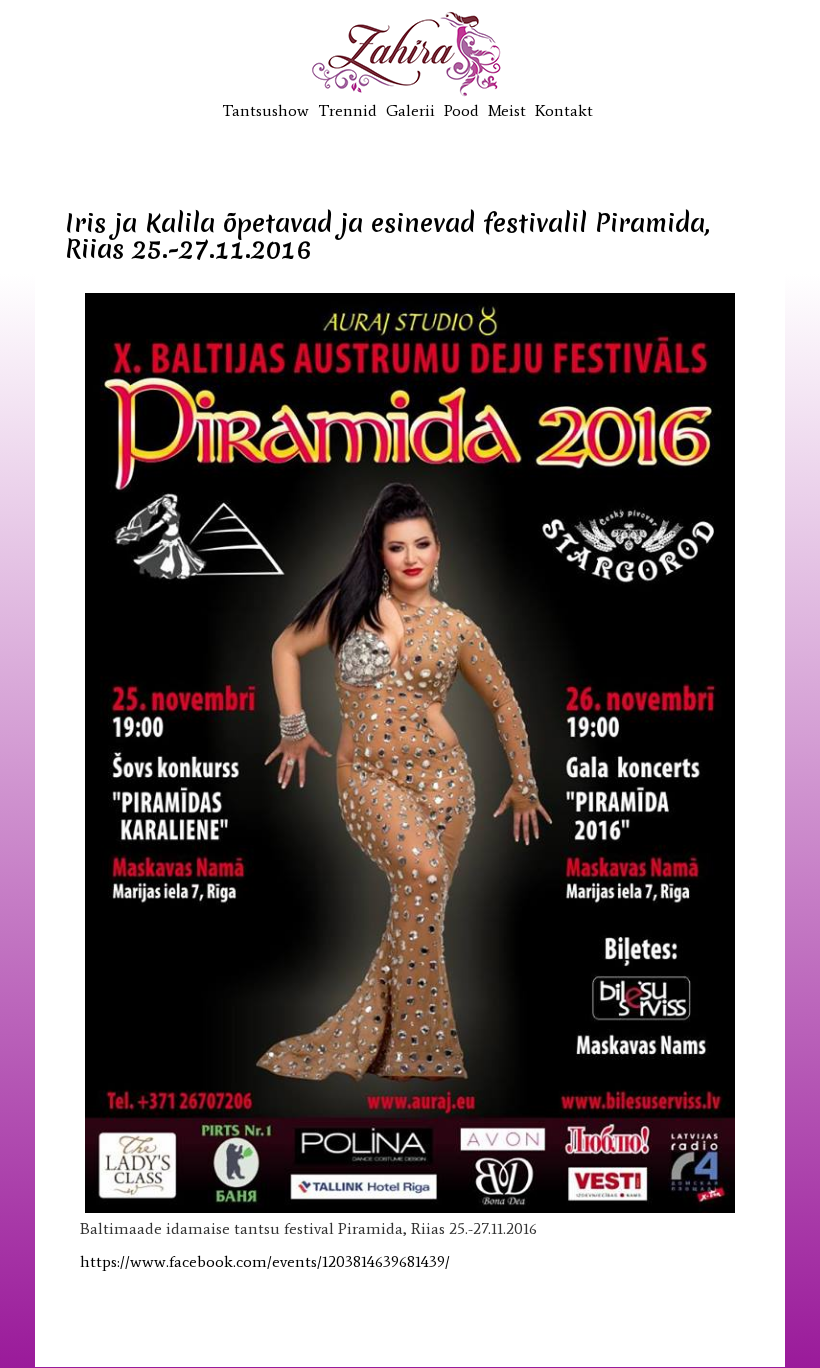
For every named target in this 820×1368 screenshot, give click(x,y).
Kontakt (564, 110)
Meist (507, 110)
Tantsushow (265, 110)
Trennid (347, 110)
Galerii (410, 110)
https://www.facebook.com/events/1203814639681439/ (265, 1261)
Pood (461, 110)
